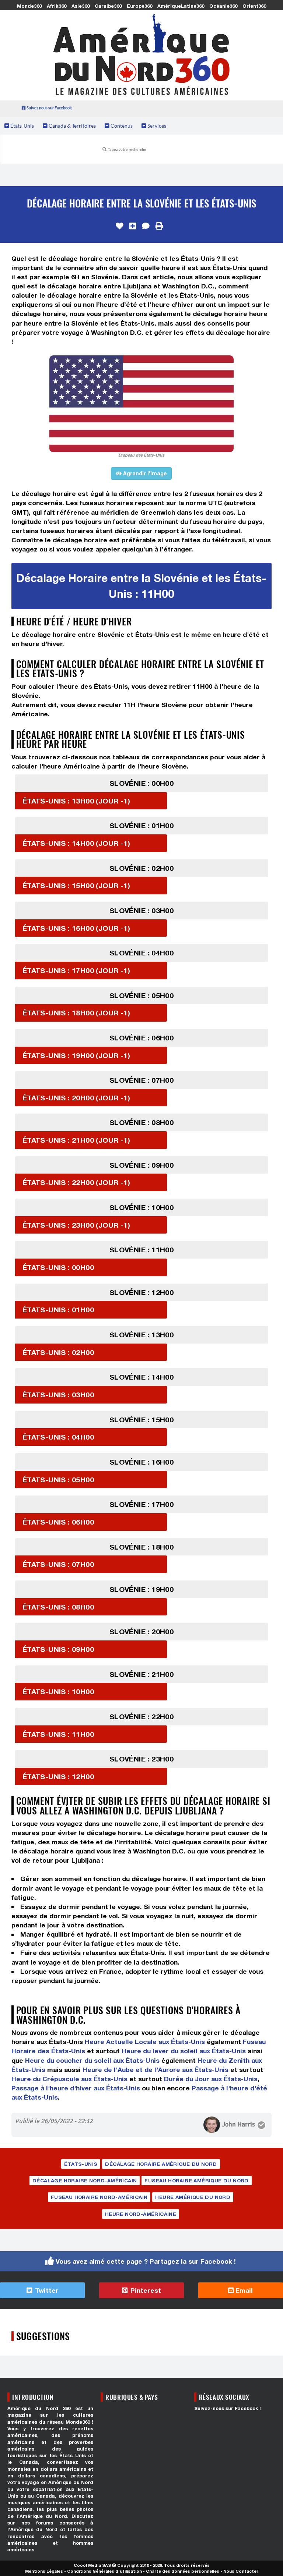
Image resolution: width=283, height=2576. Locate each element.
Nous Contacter (241, 2571)
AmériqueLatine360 (181, 6)
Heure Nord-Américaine (141, 2214)
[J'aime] (120, 226)
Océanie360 (223, 6)
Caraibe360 (108, 6)
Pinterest (145, 2290)
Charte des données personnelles (183, 2571)
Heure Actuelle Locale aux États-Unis (145, 2042)
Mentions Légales (44, 2571)
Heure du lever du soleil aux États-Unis (184, 2051)
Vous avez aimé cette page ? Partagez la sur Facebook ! (146, 2261)
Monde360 (29, 6)
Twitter (46, 2290)
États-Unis (22, 126)
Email (243, 2290)
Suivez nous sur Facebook (49, 108)
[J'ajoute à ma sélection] (133, 226)
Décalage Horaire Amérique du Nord (161, 2164)
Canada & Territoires (72, 126)
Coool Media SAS (92, 2565)
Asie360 (81, 6)
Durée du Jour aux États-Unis (211, 2079)
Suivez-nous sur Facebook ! (228, 2408)
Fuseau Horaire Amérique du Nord (196, 2181)
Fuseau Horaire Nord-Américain (99, 2197)
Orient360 (254, 6)
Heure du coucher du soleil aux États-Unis (92, 2060)
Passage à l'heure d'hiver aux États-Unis (76, 2088)
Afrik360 (57, 6)
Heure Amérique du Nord (193, 2197)
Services (156, 126)
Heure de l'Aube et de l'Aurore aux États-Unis (156, 2070)
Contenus (121, 126)
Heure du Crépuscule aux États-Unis (69, 2079)
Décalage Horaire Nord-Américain (85, 2181)
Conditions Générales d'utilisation (104, 2571)
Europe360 (139, 6)
